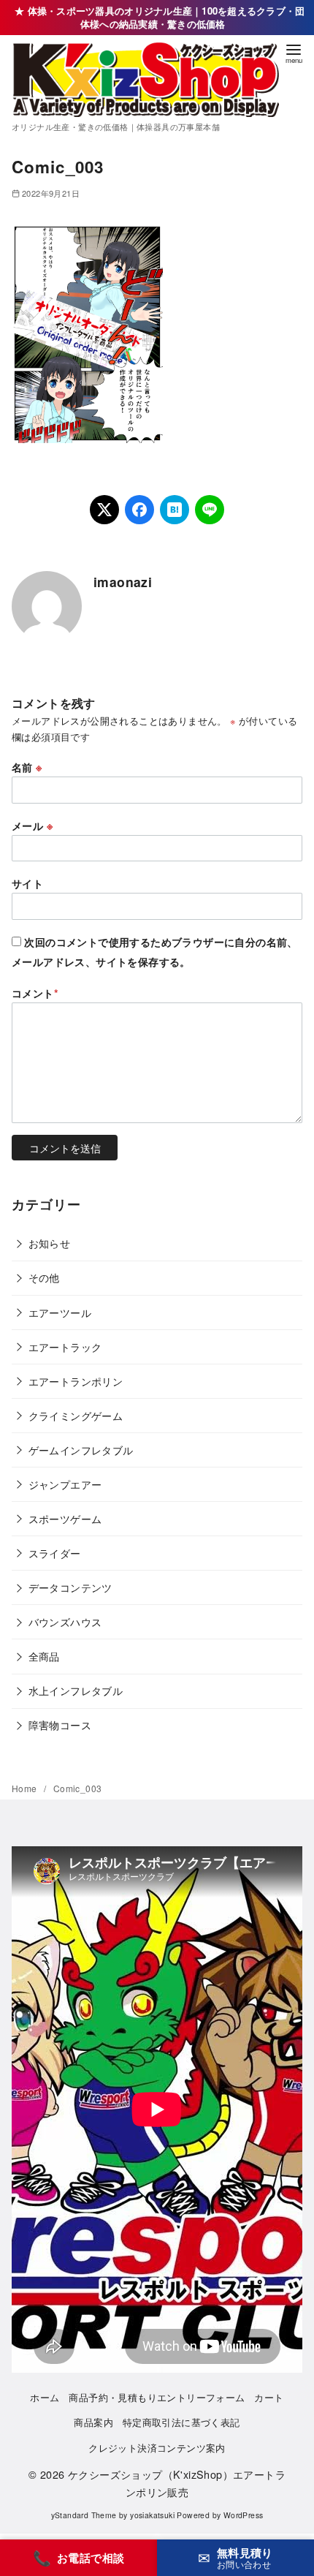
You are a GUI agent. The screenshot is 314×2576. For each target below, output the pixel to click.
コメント (35, 993)
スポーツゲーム (65, 1518)
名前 (27, 767)
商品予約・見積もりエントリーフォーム (157, 2397)
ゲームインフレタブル (81, 1450)
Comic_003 (78, 1788)
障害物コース (60, 1725)
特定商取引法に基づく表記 (181, 2422)
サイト (27, 883)
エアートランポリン (76, 1381)
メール (32, 826)
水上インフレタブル (76, 1690)
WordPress (244, 2515)
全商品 (44, 1656)
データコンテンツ (70, 1587)
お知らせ (50, 1243)
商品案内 (93, 2422)
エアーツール (60, 1312)
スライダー (55, 1553)
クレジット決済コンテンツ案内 (157, 2448)
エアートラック (65, 1346)
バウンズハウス (65, 1621)
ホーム (45, 2397)
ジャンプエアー (65, 1484)
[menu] (294, 52)
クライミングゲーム (76, 1415)
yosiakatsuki (152, 2515)
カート (269, 2397)
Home (26, 1788)
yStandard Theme (84, 2515)
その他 (44, 1277)
